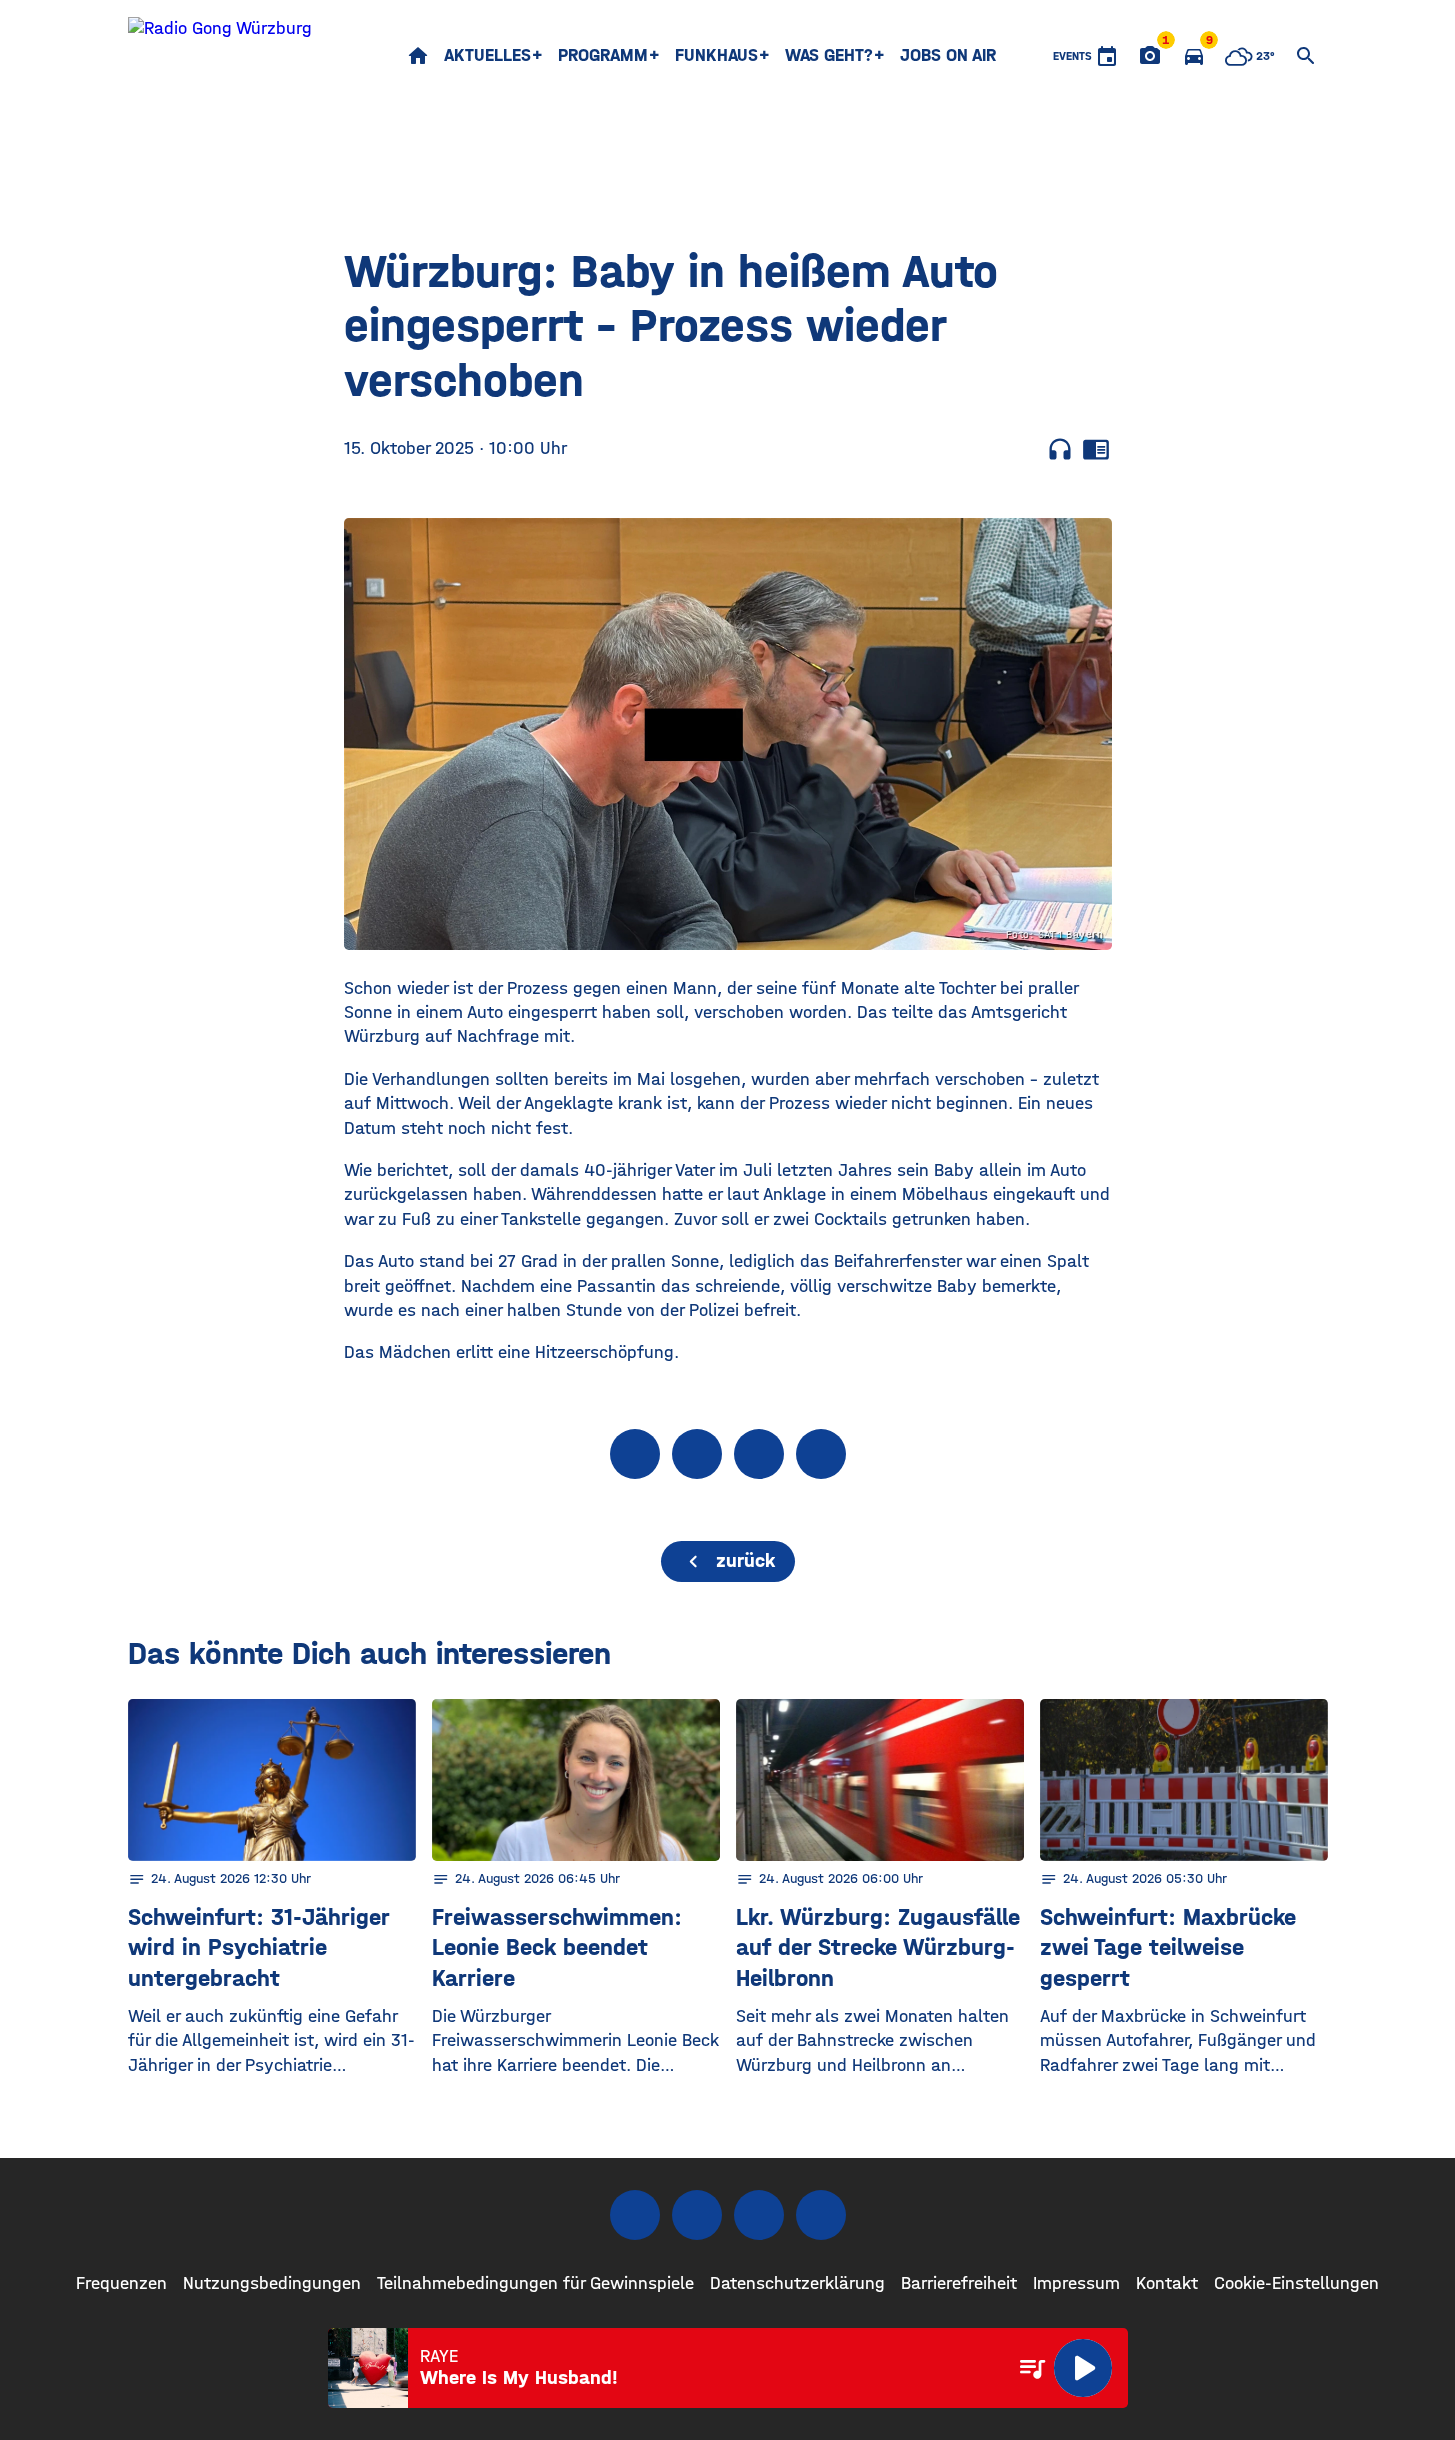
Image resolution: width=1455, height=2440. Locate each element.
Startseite (418, 56)
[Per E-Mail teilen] (821, 1454)
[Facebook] (635, 2215)
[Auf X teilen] (697, 1454)
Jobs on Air (948, 55)
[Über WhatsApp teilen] (759, 1454)
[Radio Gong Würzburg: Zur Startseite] (220, 56)
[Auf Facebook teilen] (635, 1454)
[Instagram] (697, 2215)
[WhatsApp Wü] (821, 2215)
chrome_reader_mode (1096, 449)
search (1306, 56)
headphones (1060, 449)
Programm (603, 55)
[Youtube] (759, 2215)
